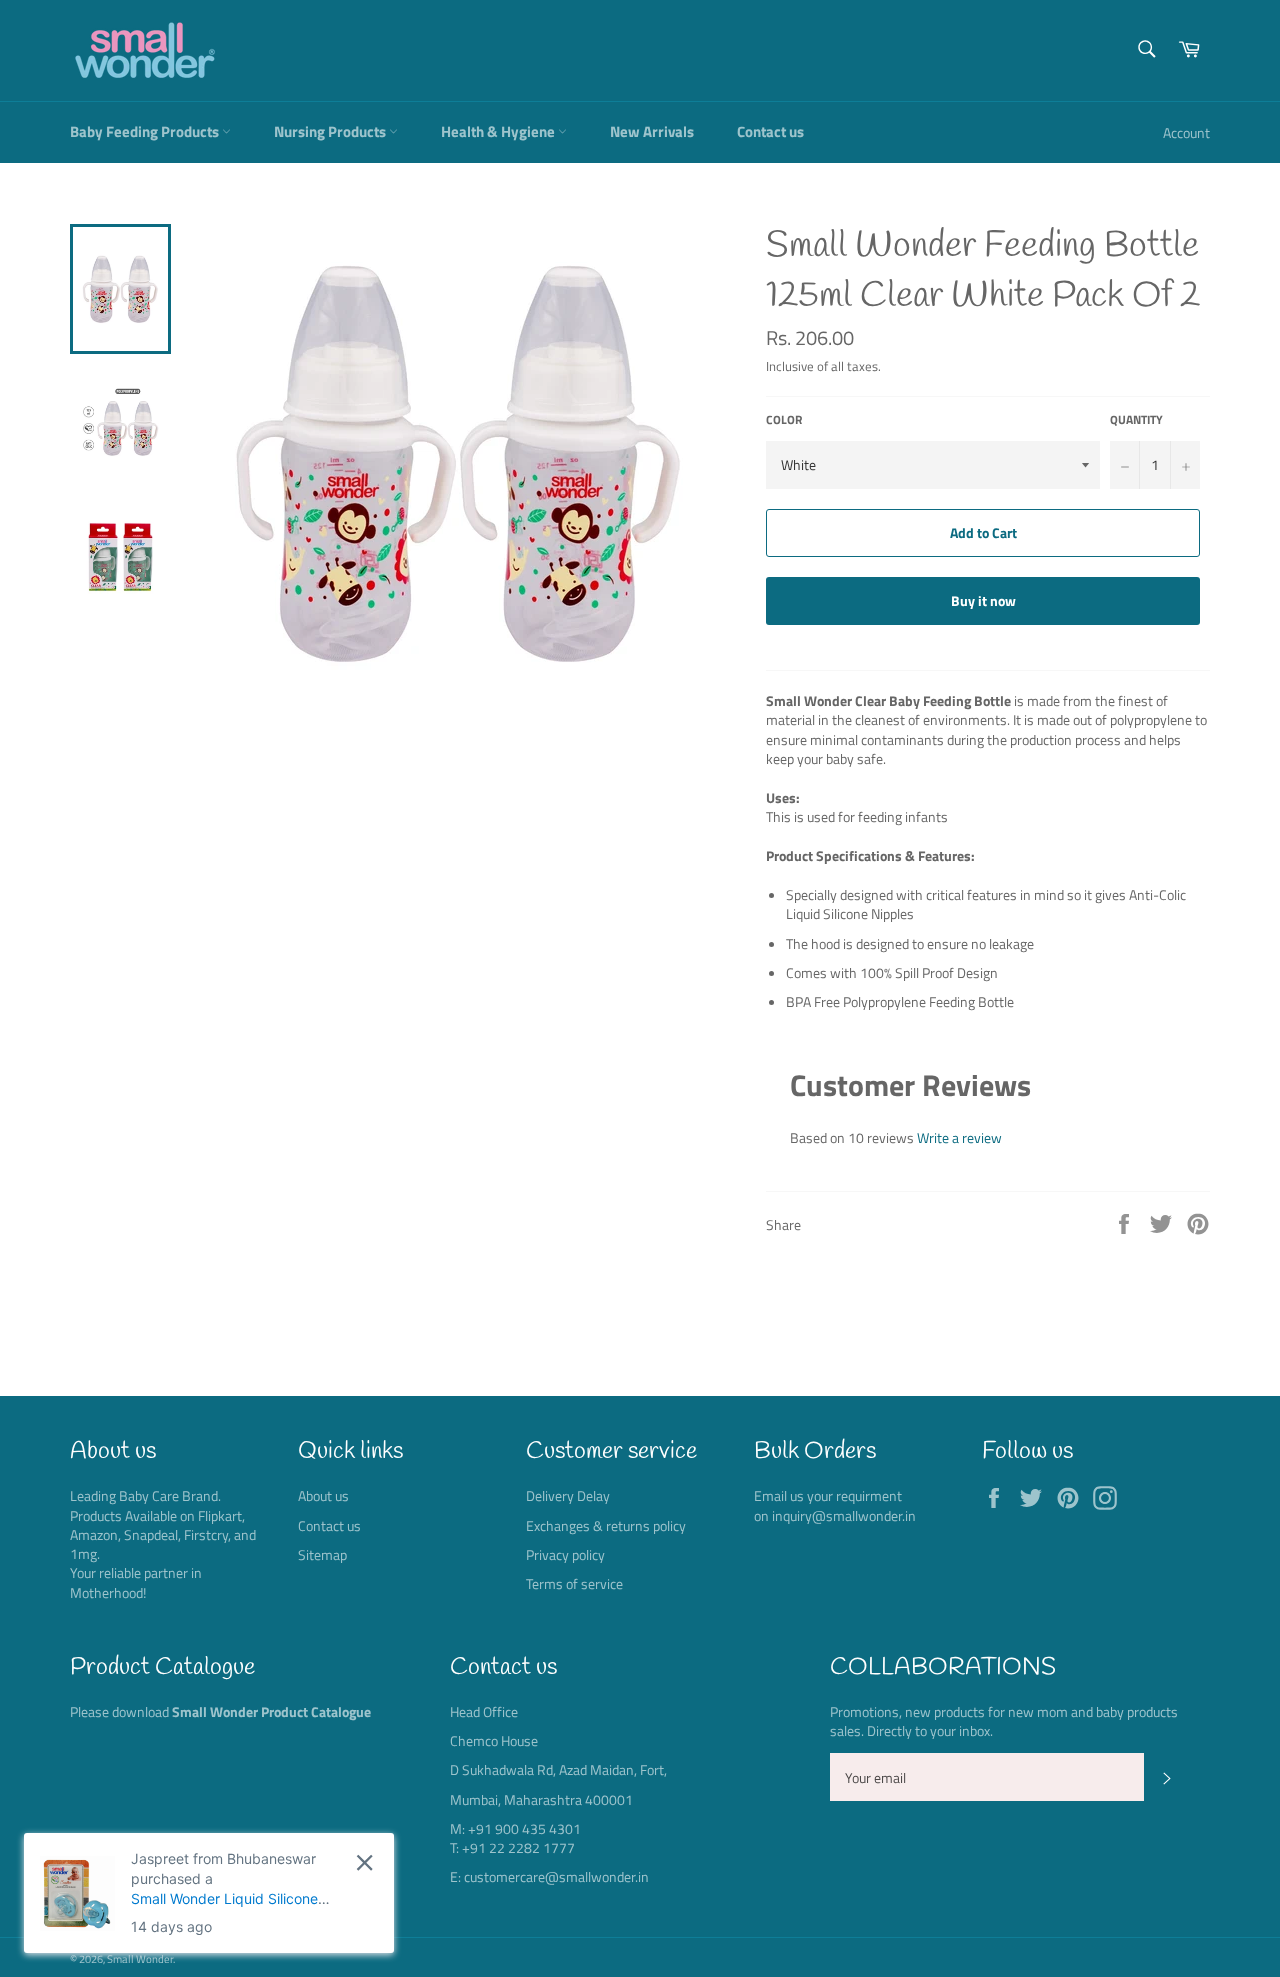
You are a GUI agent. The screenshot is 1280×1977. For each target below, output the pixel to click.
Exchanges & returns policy (606, 1525)
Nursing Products (331, 131)
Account (1186, 132)
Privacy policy (565, 1554)
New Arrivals (652, 131)
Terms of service (574, 1583)
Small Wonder (140, 1958)
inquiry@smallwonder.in (844, 1515)
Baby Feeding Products (146, 131)
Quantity (1136, 420)
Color (784, 420)
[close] (364, 1862)
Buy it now (983, 600)
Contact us (770, 131)
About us (323, 1495)
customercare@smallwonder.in (556, 1876)
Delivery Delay (568, 1495)
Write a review (959, 1137)
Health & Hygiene (499, 131)
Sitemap (322, 1554)
